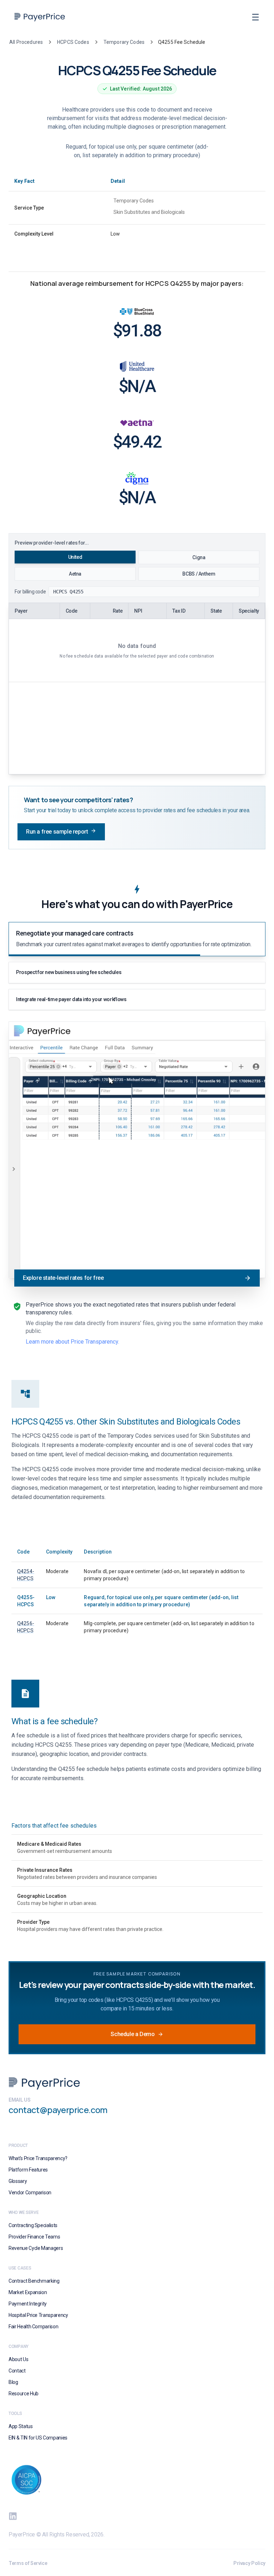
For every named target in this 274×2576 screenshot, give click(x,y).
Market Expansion (28, 2292)
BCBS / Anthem (199, 574)
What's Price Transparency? (38, 2158)
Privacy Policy (249, 2563)
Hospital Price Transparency (38, 2315)
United (75, 557)
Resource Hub (24, 2394)
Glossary (18, 2181)
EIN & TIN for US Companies (38, 2438)
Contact (17, 2371)
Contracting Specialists (33, 2225)
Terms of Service (28, 2563)
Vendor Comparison (30, 2193)
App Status (21, 2426)
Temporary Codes (124, 42)
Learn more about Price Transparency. (72, 1342)
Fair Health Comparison (33, 2327)
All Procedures (26, 42)
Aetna (75, 574)
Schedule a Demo (133, 2034)
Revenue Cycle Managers (36, 2248)
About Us (18, 2359)
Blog (13, 2382)
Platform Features (28, 2170)
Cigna (199, 557)
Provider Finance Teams (34, 2237)
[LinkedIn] (13, 2516)
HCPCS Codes (73, 42)
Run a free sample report (57, 832)
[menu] (255, 17)
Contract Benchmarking (34, 2281)
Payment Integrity (28, 2304)
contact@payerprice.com (58, 2110)
